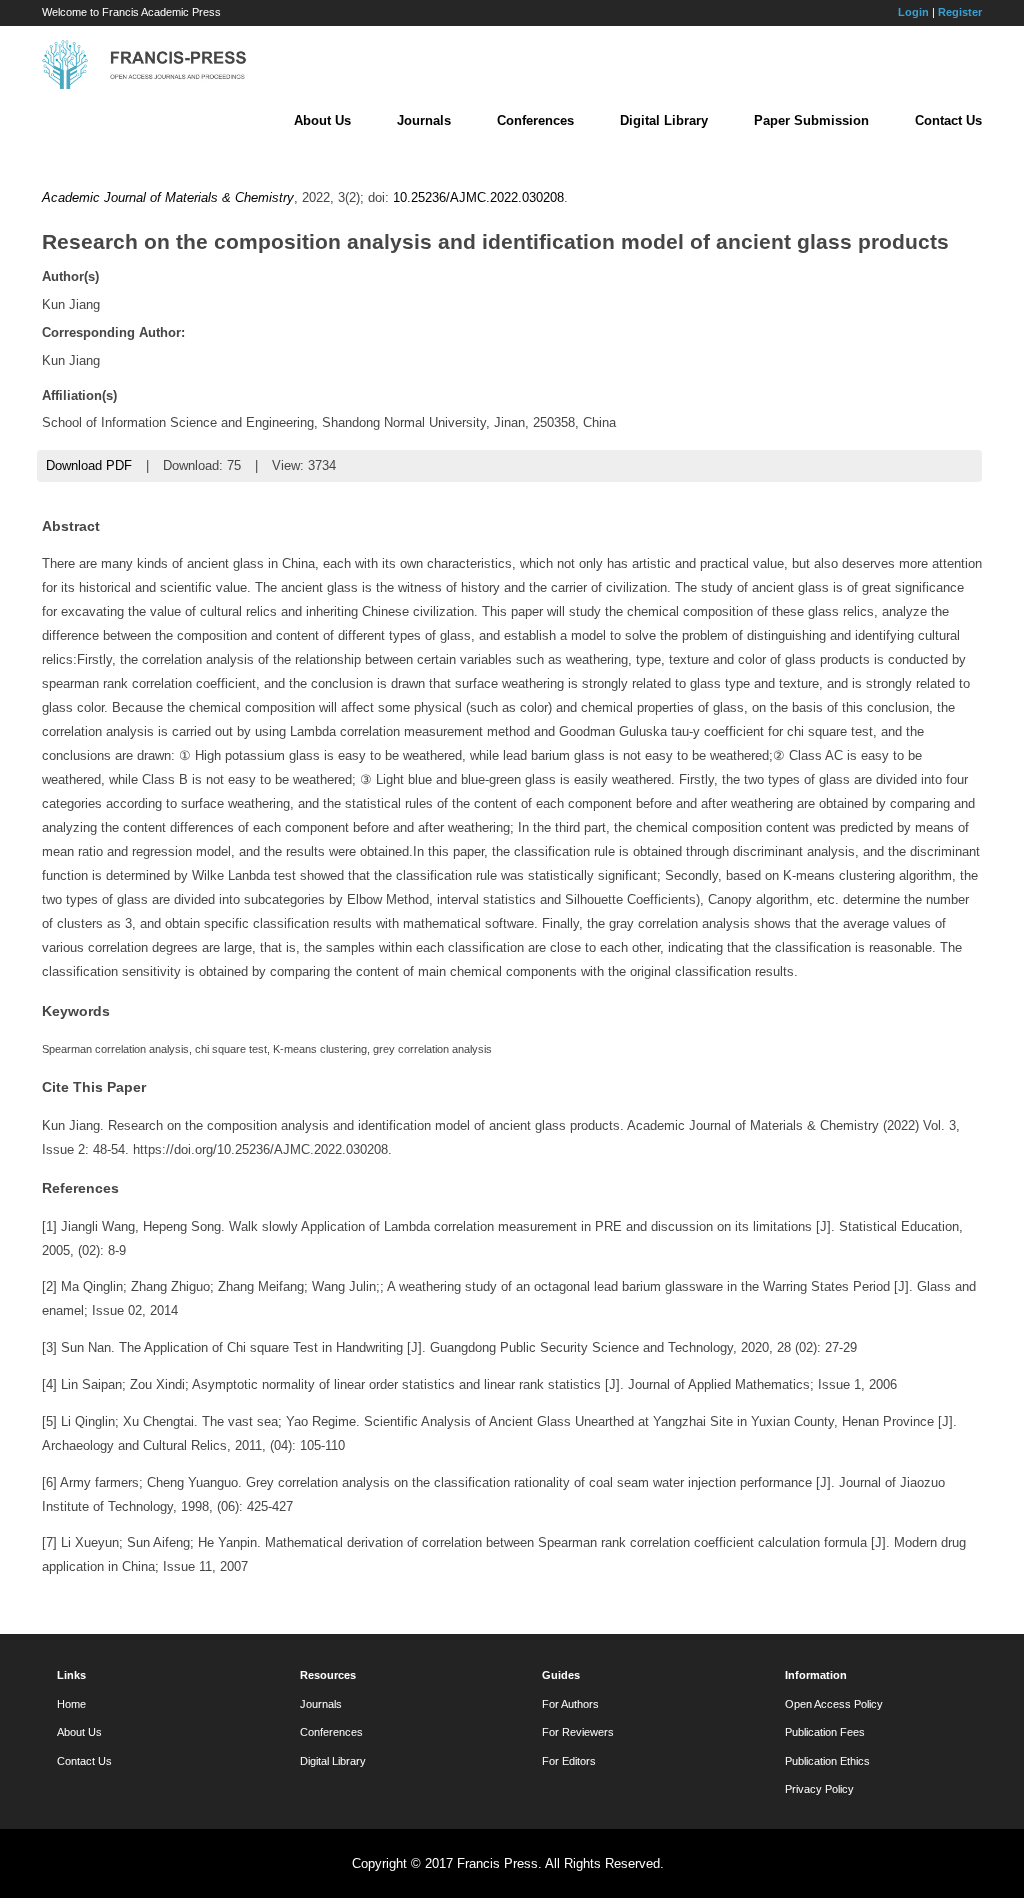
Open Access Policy (834, 1704)
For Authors (570, 1704)
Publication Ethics (827, 1761)
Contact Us (948, 120)
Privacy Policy (819, 1789)
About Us (322, 120)
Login (913, 12)
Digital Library (664, 120)
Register (960, 12)
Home (71, 1704)
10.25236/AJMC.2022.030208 (478, 197)
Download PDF (89, 465)
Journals (424, 120)
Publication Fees (825, 1732)
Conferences (535, 120)
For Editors (569, 1761)
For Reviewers (578, 1732)
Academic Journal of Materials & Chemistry (168, 197)
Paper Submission (811, 120)
